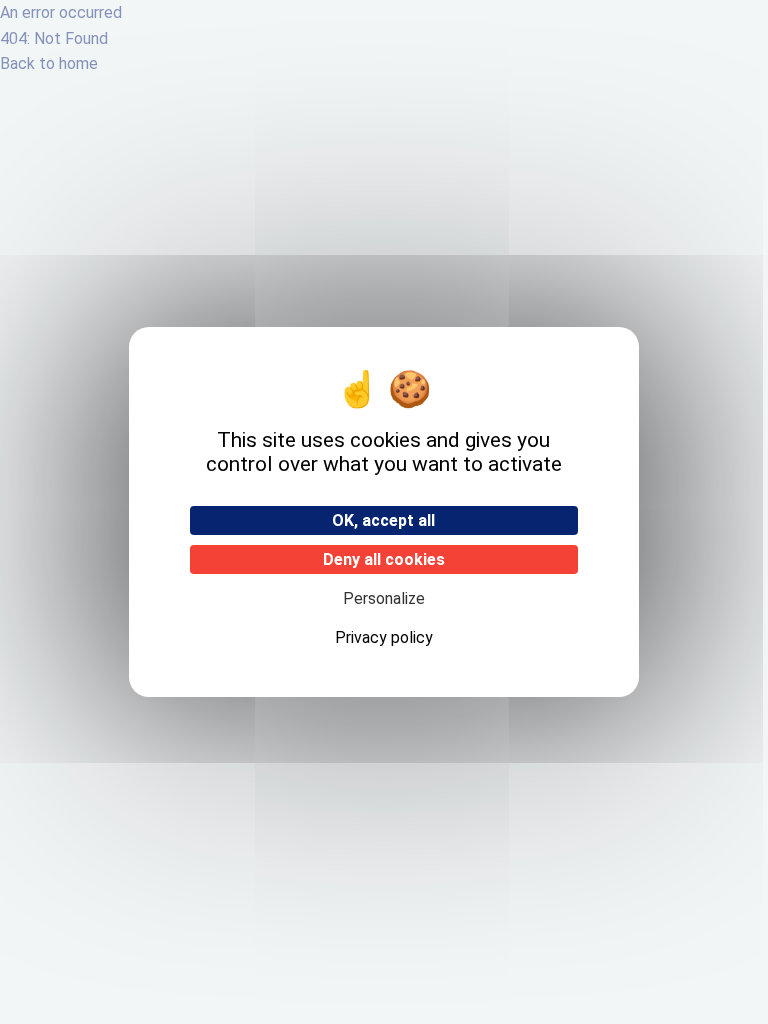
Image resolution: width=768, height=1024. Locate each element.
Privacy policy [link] (384, 637)
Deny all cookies (384, 559)
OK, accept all (383, 520)
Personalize (384, 598)
